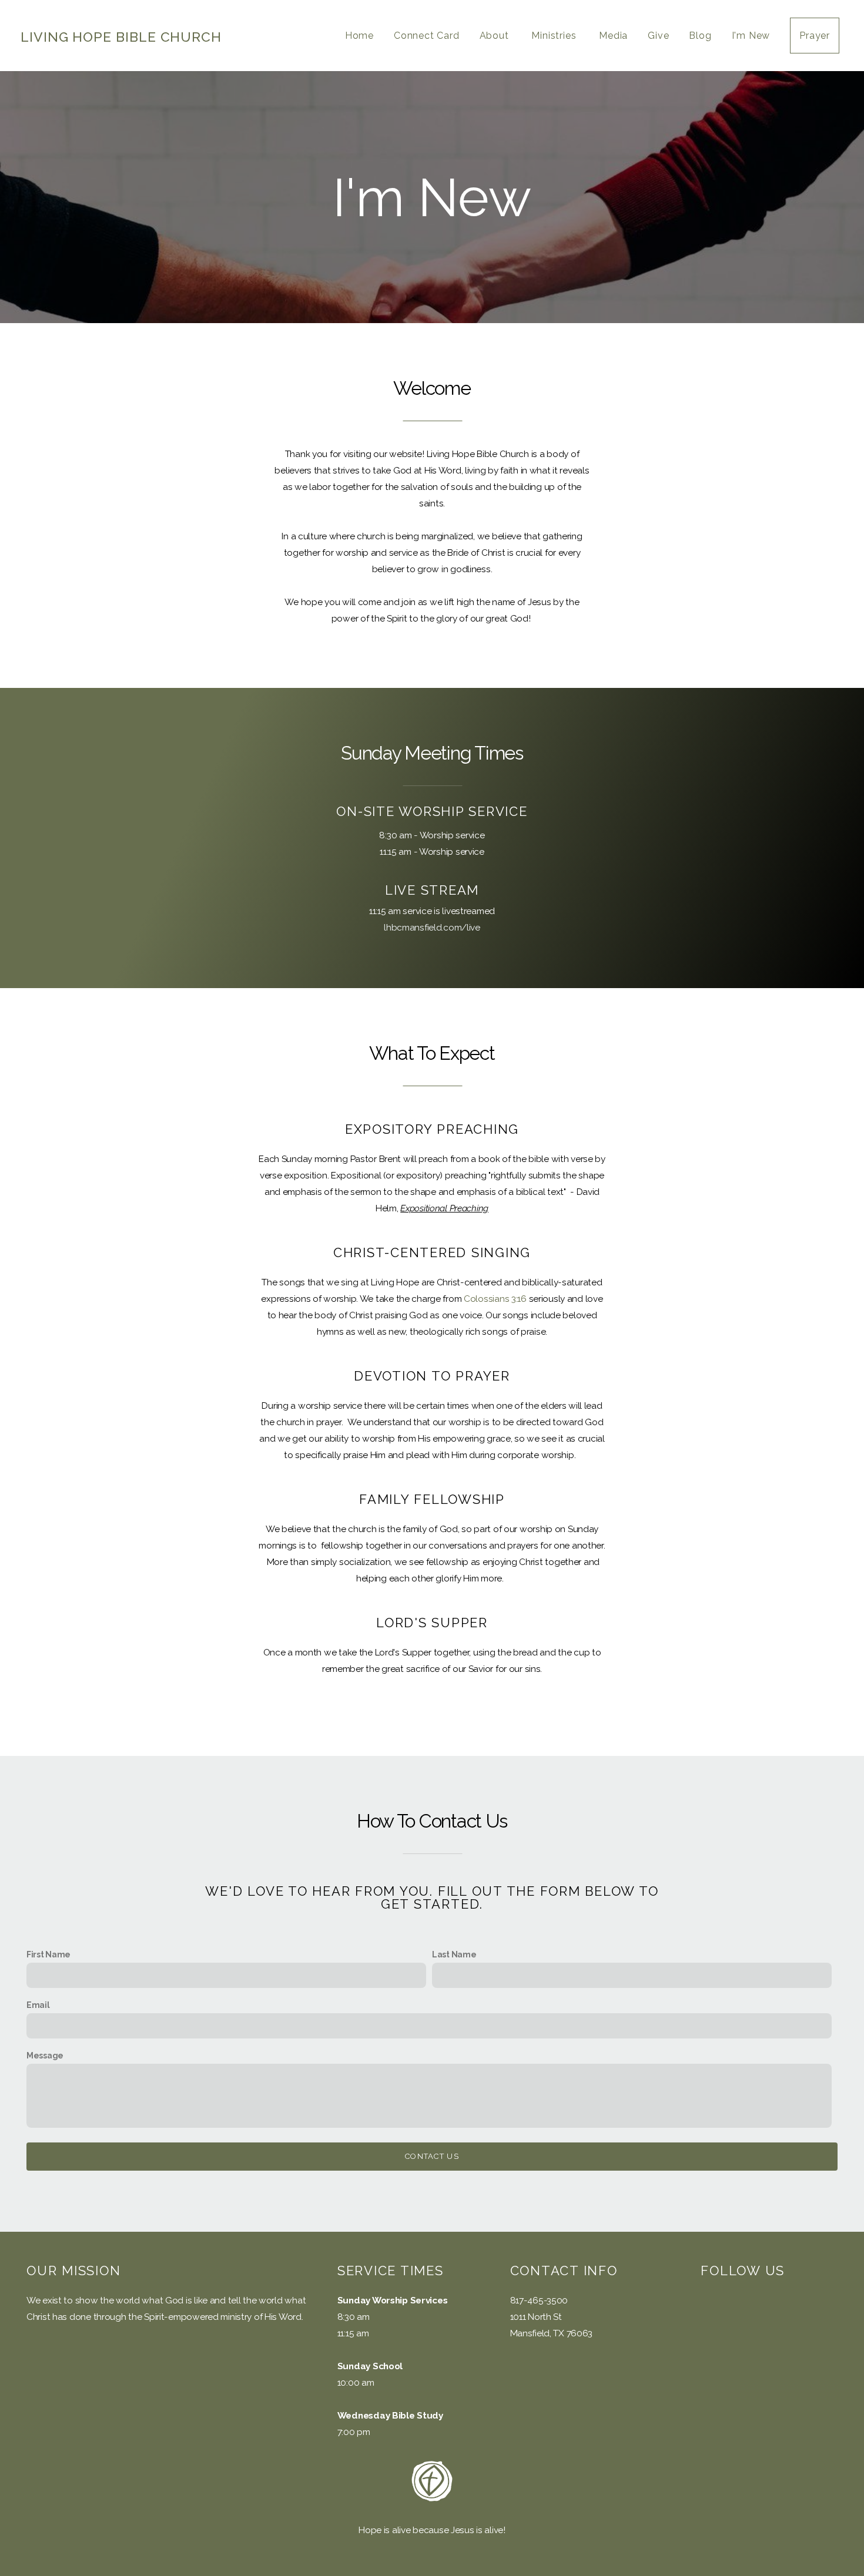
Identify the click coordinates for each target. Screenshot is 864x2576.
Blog (700, 36)
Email (38, 2005)
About (496, 36)
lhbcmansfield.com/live (432, 928)
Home (359, 36)
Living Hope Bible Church (121, 37)
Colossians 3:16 (495, 1299)
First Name (48, 1954)
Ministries (555, 36)
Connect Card (427, 36)
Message (45, 2056)
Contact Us (432, 2156)
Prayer (815, 36)
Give (658, 36)
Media (613, 36)
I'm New (751, 36)
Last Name (454, 1954)
